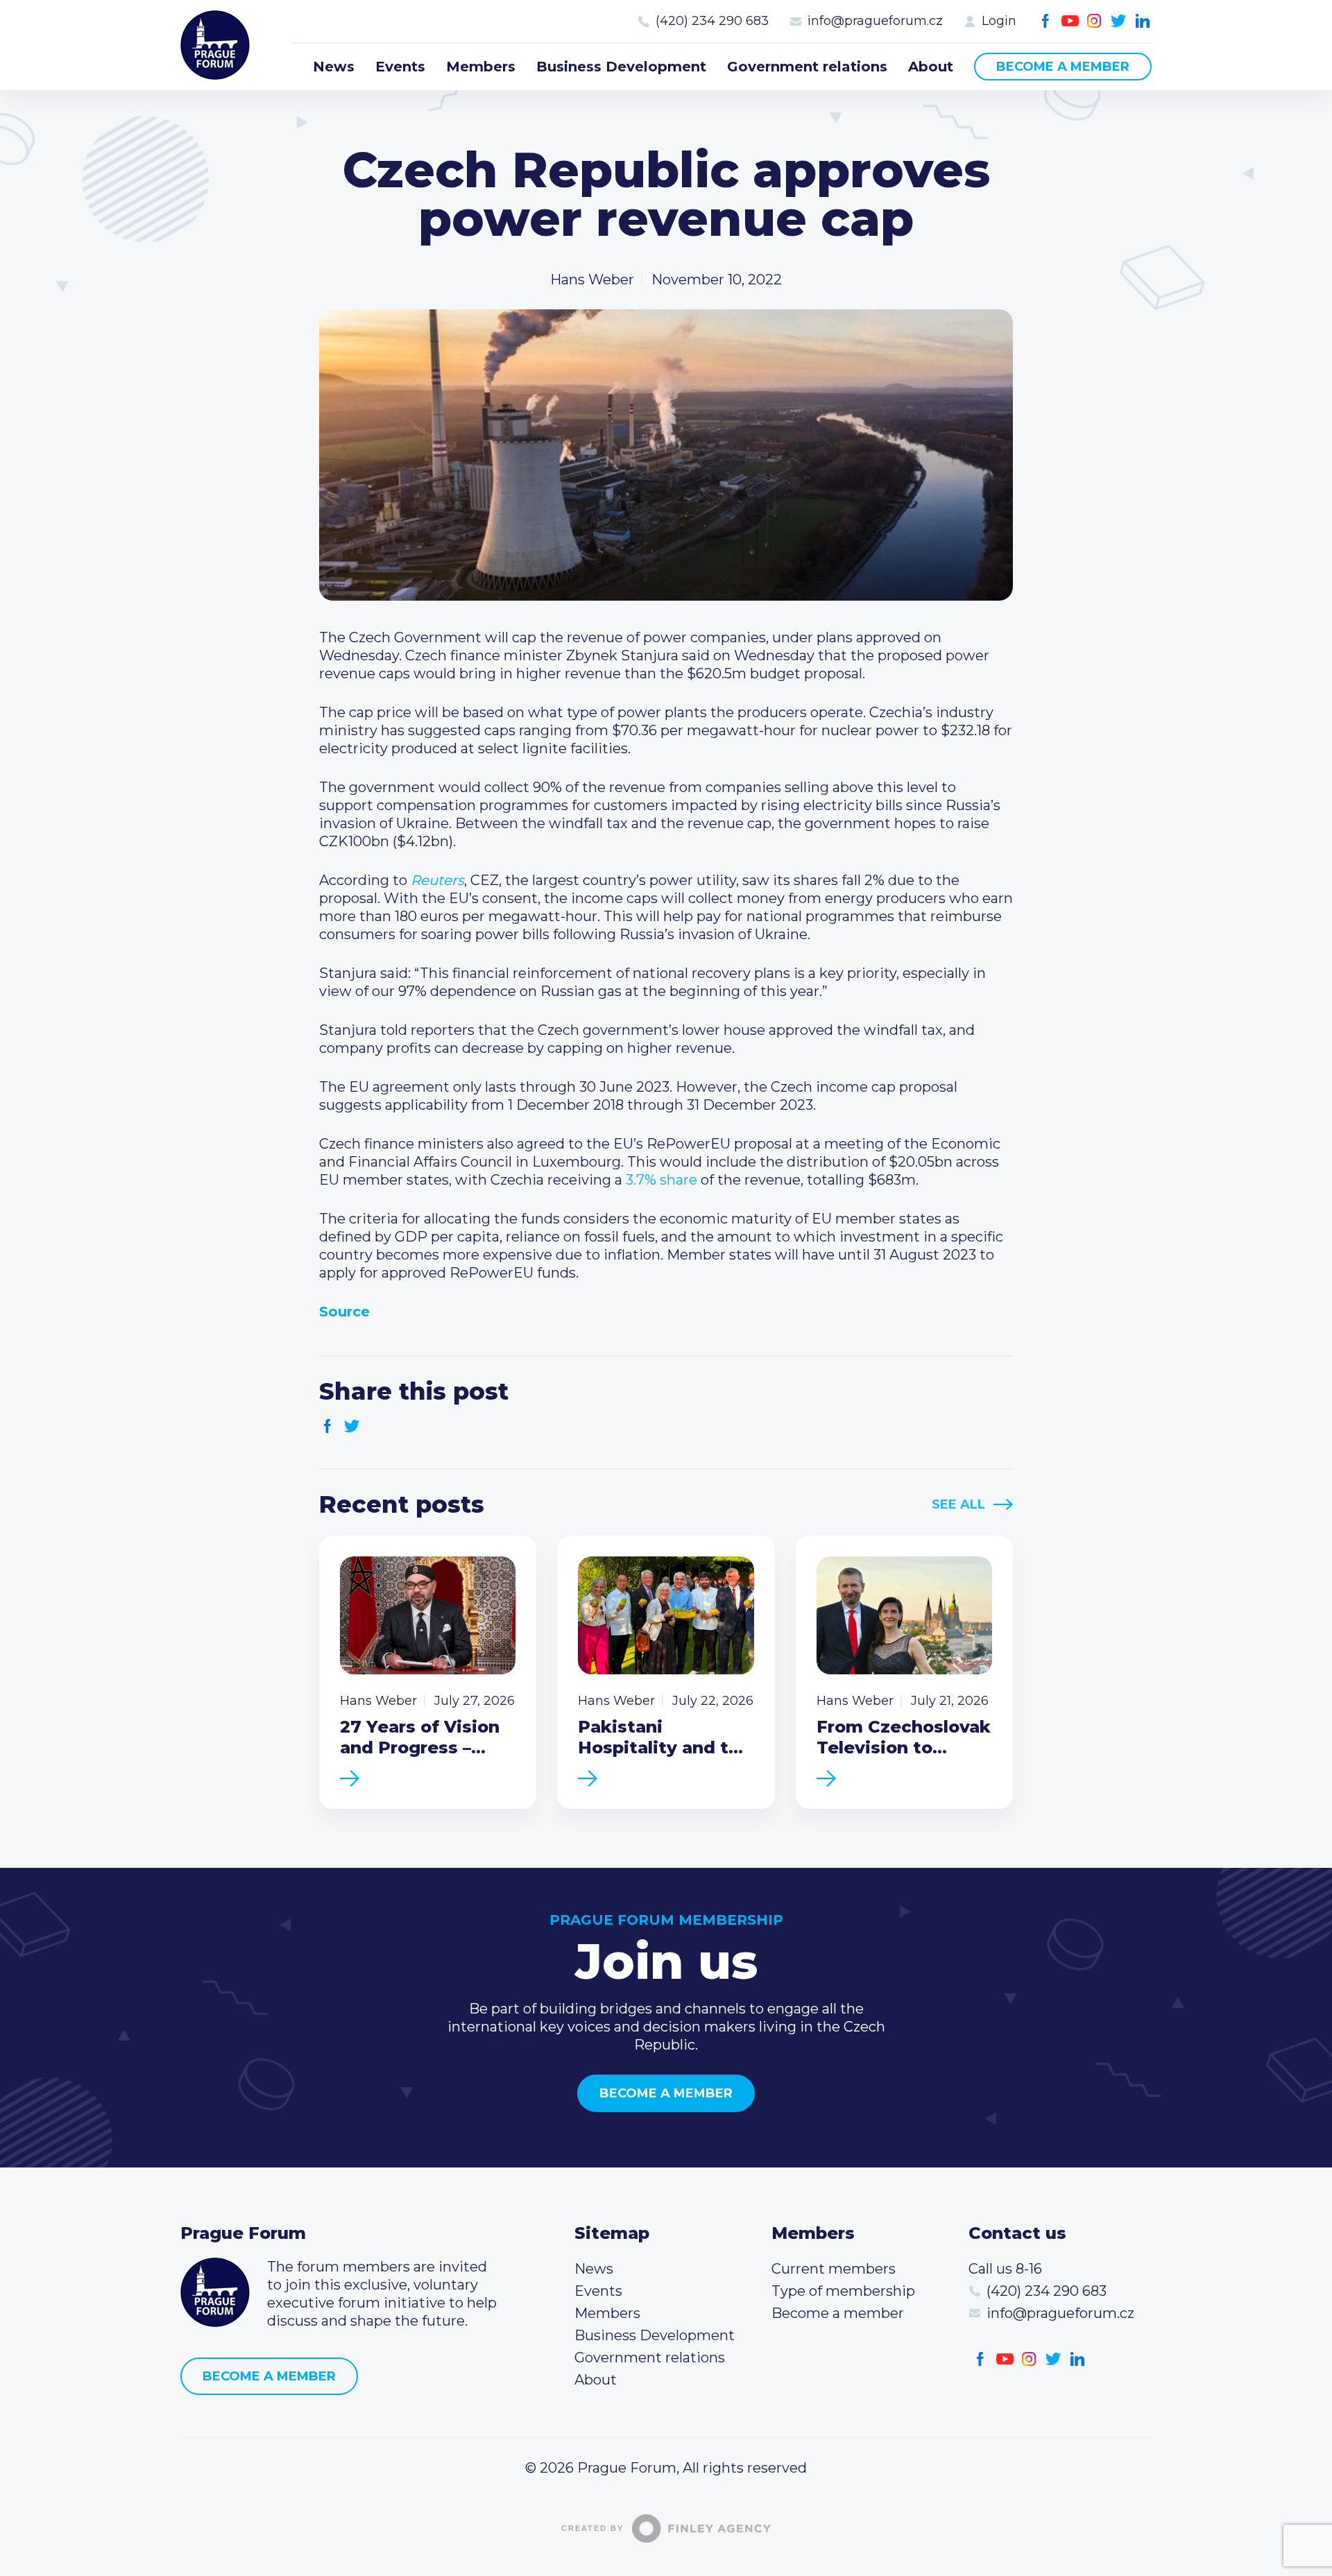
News (334, 67)
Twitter (1119, 21)
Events (400, 67)
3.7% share (661, 1180)
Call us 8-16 (1005, 2269)
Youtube (1070, 21)
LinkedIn (1143, 21)
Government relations (807, 67)
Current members (834, 2269)
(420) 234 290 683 (712, 21)
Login (999, 21)
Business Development (621, 67)
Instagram (1094, 21)
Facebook (1046, 21)
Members (481, 67)
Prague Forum (215, 45)
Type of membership (843, 2291)
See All (958, 1504)
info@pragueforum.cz (875, 21)
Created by (592, 2528)
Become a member (1063, 67)
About (931, 67)
